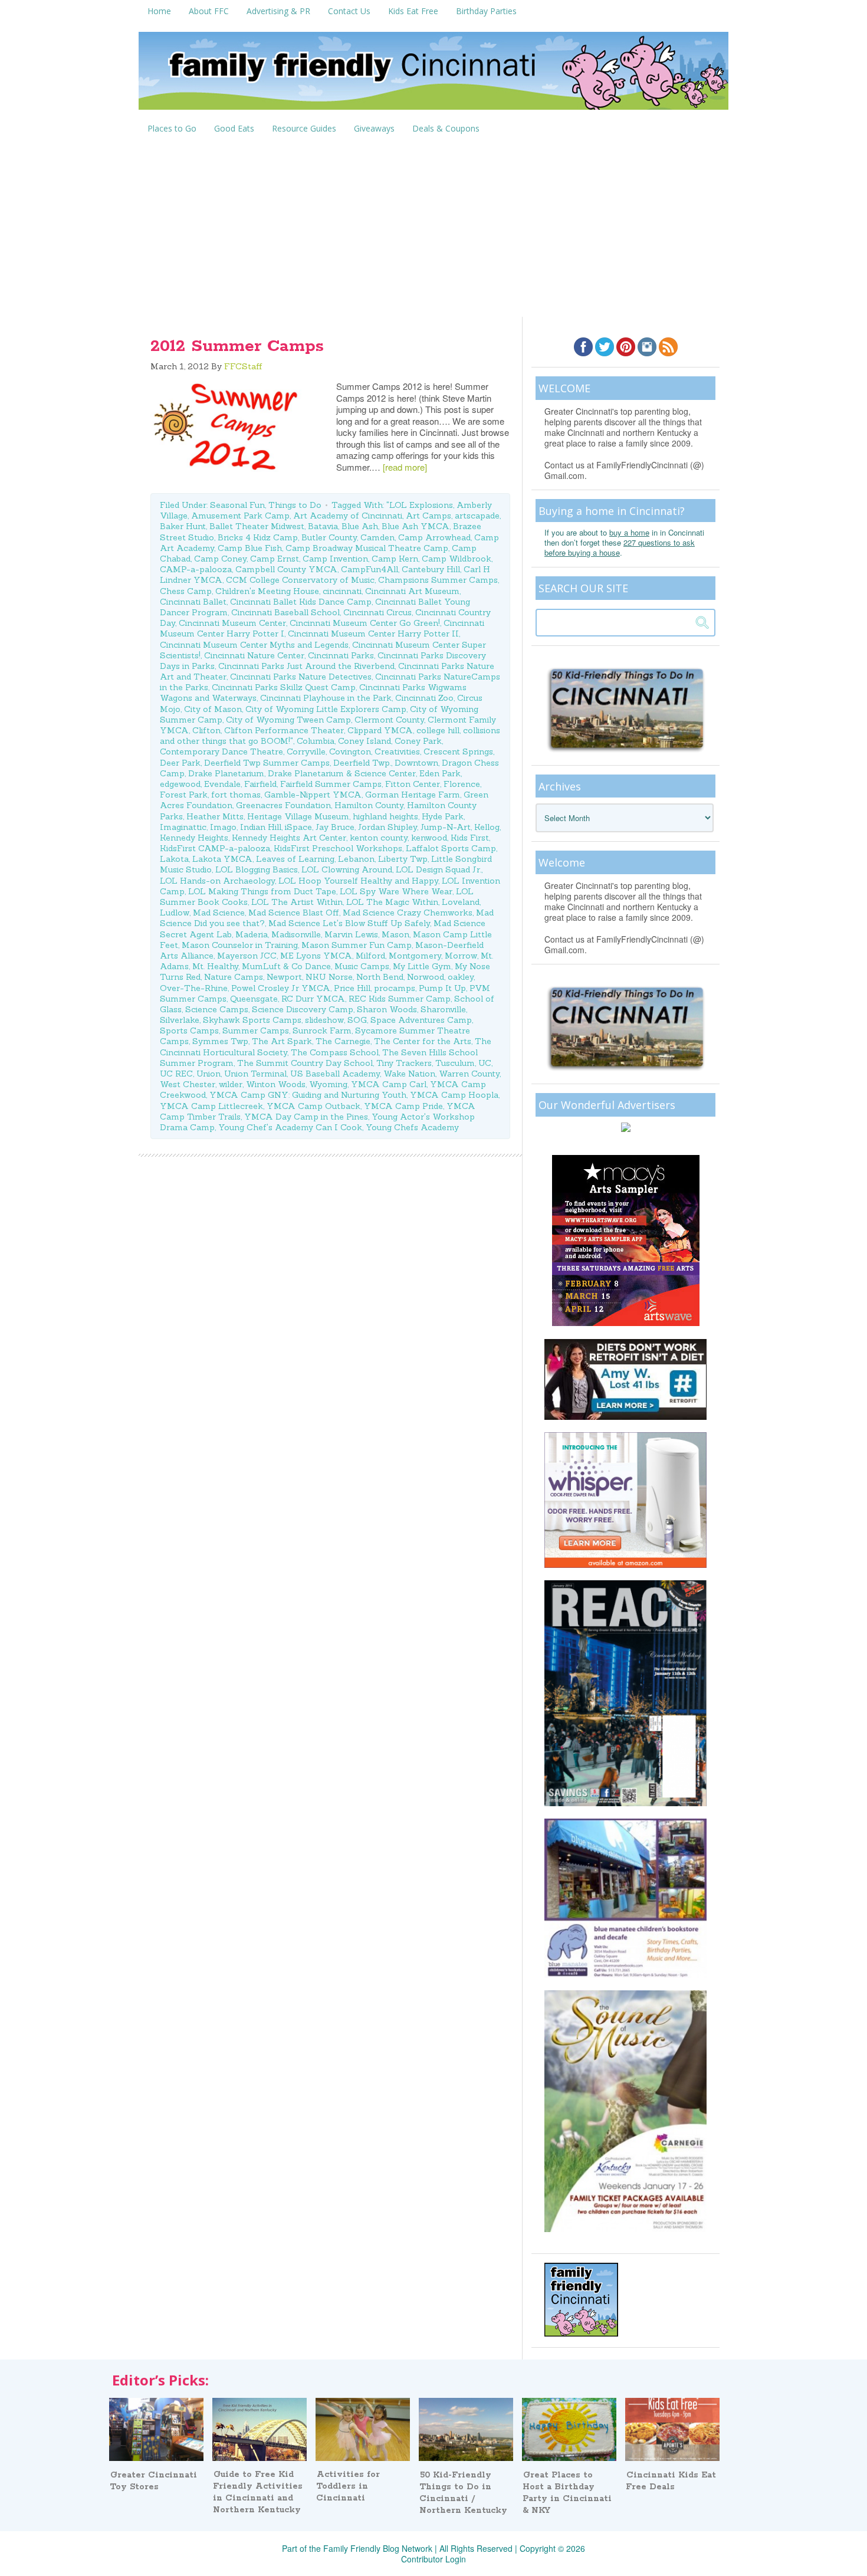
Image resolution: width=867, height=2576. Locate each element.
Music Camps (362, 966)
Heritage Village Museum (298, 816)
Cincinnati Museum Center (232, 623)
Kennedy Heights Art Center (289, 838)
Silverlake (180, 1020)
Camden (377, 537)
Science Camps (217, 1009)
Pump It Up (442, 988)
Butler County (329, 537)
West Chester (188, 1084)
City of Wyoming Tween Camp (288, 720)
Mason (395, 934)
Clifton (206, 730)
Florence (462, 784)
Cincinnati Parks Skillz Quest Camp (284, 687)
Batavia (323, 526)
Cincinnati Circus (377, 612)
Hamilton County (369, 805)
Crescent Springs (458, 752)
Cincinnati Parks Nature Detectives (301, 677)
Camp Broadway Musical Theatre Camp (367, 548)
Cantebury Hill (431, 569)
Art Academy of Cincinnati (348, 516)
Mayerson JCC (247, 956)
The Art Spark (282, 1041)
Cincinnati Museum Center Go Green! (365, 623)
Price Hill (352, 988)
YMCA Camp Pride (403, 1106)
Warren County (469, 1074)
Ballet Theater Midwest (257, 526)
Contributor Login (433, 2559)
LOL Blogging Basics (257, 869)
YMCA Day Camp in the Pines (306, 1117)
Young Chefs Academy (412, 1127)
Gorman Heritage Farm (413, 795)
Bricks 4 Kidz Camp (258, 537)
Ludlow (175, 913)
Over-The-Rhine (194, 988)
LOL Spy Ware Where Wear (396, 891)
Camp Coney (220, 559)
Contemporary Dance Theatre (221, 752)
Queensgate (254, 999)
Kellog (487, 827)
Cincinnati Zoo (424, 698)
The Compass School (335, 1052)
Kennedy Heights (194, 838)
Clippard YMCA (380, 730)
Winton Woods (276, 1084)
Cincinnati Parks (341, 655)
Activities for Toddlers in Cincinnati (348, 2486)
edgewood (180, 784)
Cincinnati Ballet (193, 602)
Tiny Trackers (404, 1063)
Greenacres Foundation (283, 805)
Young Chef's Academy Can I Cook (290, 1127)
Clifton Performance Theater (284, 730)
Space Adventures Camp (421, 1020)
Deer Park (180, 763)
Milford (370, 956)
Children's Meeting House (267, 591)
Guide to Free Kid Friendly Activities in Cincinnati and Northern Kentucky (258, 2492)
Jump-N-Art (446, 827)
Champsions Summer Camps (438, 580)
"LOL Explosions (420, 505)
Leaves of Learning (295, 859)
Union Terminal (255, 1074)
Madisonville (296, 934)
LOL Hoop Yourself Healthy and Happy (358, 881)
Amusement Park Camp (240, 516)
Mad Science (219, 913)
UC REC (176, 1074)
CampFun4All (370, 569)
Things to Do (295, 505)
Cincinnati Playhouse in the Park (326, 698)
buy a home (629, 532)
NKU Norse (329, 977)
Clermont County (389, 720)
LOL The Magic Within (392, 902)
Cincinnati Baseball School (285, 612)
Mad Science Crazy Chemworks (408, 913)
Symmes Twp (220, 1041)
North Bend (380, 977)
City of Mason (213, 709)
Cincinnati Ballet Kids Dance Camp (301, 602)
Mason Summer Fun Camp (357, 945)
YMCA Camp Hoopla (454, 1095)
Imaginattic (183, 827)
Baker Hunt (183, 526)
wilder (231, 1084)
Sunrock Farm (322, 1031)
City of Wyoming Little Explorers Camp (326, 709)
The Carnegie (343, 1041)
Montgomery (415, 956)
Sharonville (443, 1009)
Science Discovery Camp (303, 1009)
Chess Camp (186, 591)
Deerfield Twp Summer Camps (267, 763)
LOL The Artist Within (297, 902)
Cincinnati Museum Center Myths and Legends (254, 645)
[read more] (405, 467)
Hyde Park (443, 816)
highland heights (385, 816)
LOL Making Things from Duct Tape (262, 891)
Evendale (222, 784)
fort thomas (236, 795)
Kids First (470, 838)
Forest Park (184, 795)
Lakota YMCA (222, 859)
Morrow (461, 956)
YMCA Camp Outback (313, 1106)
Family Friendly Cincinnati (433, 75)
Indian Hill (261, 827)
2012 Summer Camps (237, 346)
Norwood (426, 977)
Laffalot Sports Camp (451, 848)
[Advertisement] (433, 228)
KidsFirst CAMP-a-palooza (215, 848)
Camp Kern (395, 559)
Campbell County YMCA (286, 569)
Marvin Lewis (351, 934)
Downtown (416, 763)
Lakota (174, 859)
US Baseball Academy (335, 1074)
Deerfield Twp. (362, 763)
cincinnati (342, 591)
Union (208, 1074)
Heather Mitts (215, 816)
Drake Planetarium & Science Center (342, 773)
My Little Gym (422, 966)
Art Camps (428, 516)
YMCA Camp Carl (389, 1084)
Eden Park (440, 773)
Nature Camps (234, 977)
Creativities (397, 752)
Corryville (306, 752)
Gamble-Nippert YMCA (313, 795)
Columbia (316, 741)
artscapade (477, 516)
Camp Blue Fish (250, 548)
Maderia (252, 934)
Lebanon (356, 859)
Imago (223, 827)
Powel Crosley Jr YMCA (281, 988)
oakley (461, 977)
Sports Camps (189, 1031)
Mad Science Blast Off (294, 913)
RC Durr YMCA (313, 999)
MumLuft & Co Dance (286, 966)
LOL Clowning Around (347, 869)
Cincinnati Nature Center (254, 655)
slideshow (324, 1020)
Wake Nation (409, 1074)
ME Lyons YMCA (316, 956)
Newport (284, 977)
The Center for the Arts (423, 1041)
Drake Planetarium (226, 773)
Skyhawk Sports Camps (252, 1020)
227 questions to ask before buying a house (620, 547)
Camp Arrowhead (434, 537)
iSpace (298, 827)
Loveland (461, 902)
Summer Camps (256, 1031)
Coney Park (418, 741)
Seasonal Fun (237, 505)
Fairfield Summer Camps (331, 784)
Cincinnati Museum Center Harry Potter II (373, 634)
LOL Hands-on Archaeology (217, 881)
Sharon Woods (387, 1009)
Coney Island (364, 741)
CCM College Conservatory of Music (300, 580)
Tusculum (455, 1063)
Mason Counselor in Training (240, 945)
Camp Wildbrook (457, 559)
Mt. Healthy (215, 966)
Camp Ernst (275, 559)
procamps (395, 988)
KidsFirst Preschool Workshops (338, 848)
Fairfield (260, 784)
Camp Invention (335, 559)
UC (485, 1063)
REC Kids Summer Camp (400, 999)
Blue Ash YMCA (416, 526)
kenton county (379, 838)
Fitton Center (413, 784)
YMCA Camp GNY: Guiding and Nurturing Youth (308, 1095)
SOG (357, 1020)
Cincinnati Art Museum (412, 591)
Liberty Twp (403, 859)
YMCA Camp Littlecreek (211, 1106)
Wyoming (328, 1084)
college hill (438, 730)
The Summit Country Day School (305, 1063)
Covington (350, 752)
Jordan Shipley (387, 827)
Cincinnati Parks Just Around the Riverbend (306, 666)
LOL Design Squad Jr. (439, 869)
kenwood (429, 838)
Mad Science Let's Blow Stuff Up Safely (349, 923)
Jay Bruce (335, 827)
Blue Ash (360, 526)
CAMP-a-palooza (196, 569)
